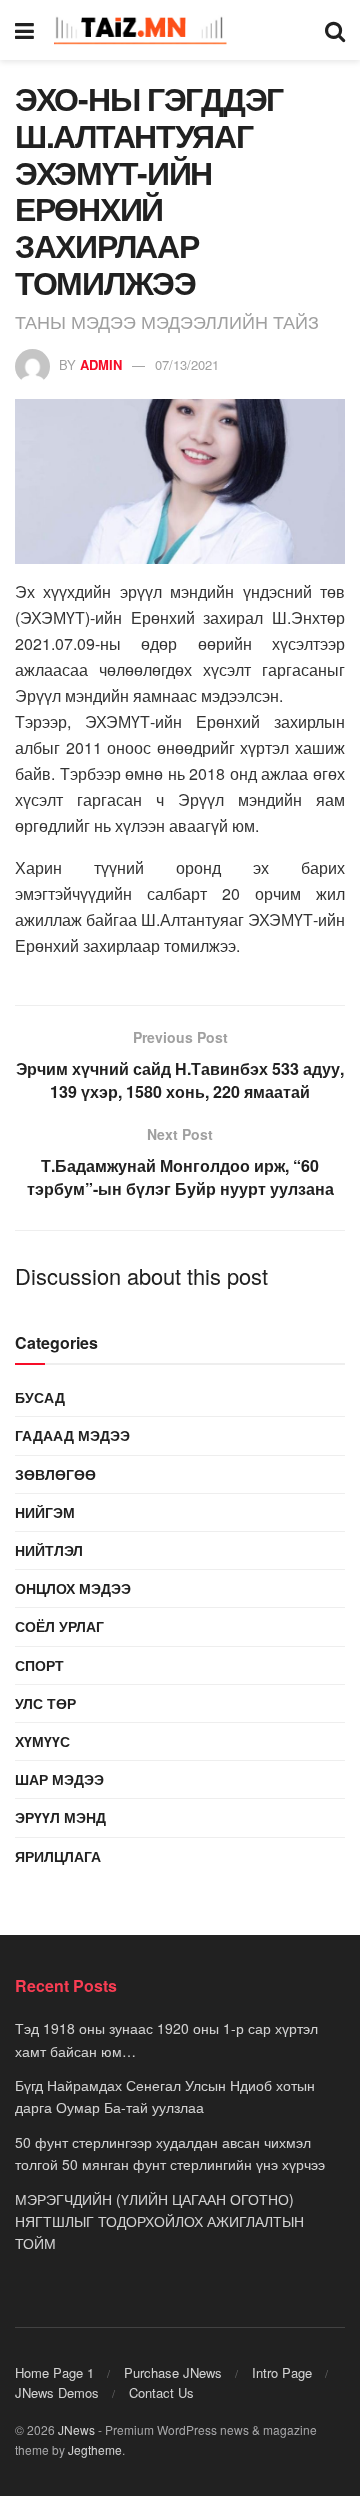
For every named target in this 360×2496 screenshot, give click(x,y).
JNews (76, 2429)
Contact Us (161, 2392)
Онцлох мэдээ (73, 1588)
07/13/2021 (187, 364)
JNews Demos (57, 2392)
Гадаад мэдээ (72, 1435)
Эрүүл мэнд (60, 1817)
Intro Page (282, 2372)
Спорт (39, 1665)
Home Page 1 (54, 2372)
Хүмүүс (42, 1741)
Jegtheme (95, 2449)
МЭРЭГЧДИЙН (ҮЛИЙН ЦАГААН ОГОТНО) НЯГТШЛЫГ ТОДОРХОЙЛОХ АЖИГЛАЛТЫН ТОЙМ (159, 2221)
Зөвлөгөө (55, 1474)
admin (101, 364)
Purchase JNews (173, 2372)
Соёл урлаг (59, 1626)
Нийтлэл (49, 1550)
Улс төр (45, 1703)
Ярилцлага (58, 1856)
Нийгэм (45, 1512)
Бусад (40, 1397)
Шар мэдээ (59, 1779)
